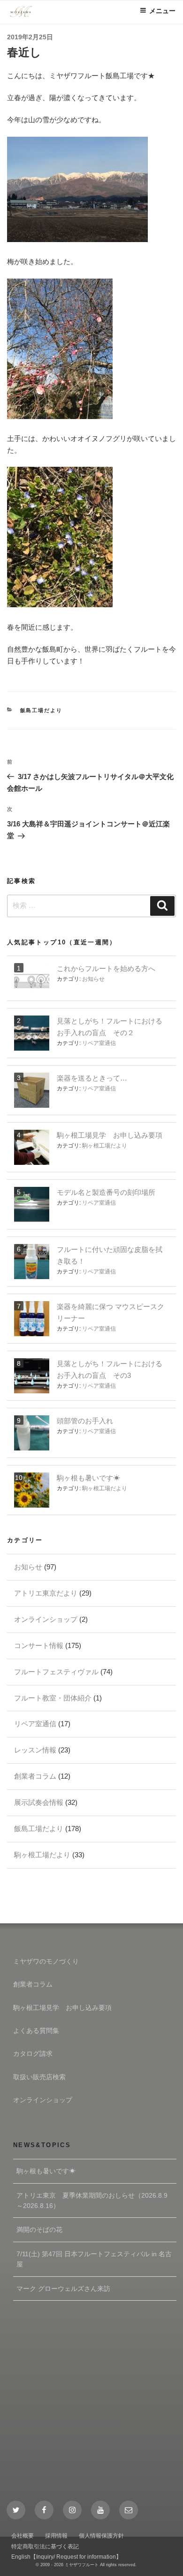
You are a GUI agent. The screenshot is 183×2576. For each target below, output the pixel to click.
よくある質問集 (36, 2031)
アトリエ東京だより (46, 1593)
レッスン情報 (35, 1750)
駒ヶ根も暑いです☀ (88, 1478)
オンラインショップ (46, 1619)
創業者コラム (35, 1776)
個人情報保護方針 (101, 2536)
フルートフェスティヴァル (56, 1672)
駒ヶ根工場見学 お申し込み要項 (110, 1135)
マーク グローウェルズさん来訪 (63, 2289)
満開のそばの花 (39, 2230)
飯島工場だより (42, 710)
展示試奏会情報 (39, 1802)
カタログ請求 (33, 2053)
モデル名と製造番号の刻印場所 (106, 1192)
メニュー (162, 11)
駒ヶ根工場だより (105, 1146)
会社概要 (23, 2536)
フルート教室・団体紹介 (53, 1698)
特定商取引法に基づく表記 (45, 2547)
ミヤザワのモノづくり (46, 1961)
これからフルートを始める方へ (106, 968)
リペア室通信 (99, 1043)
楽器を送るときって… (92, 1078)
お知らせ (93, 979)
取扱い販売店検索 (39, 2077)
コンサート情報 (39, 1645)
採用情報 (56, 2536)
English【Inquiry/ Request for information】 (66, 2557)
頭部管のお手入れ (85, 1421)
